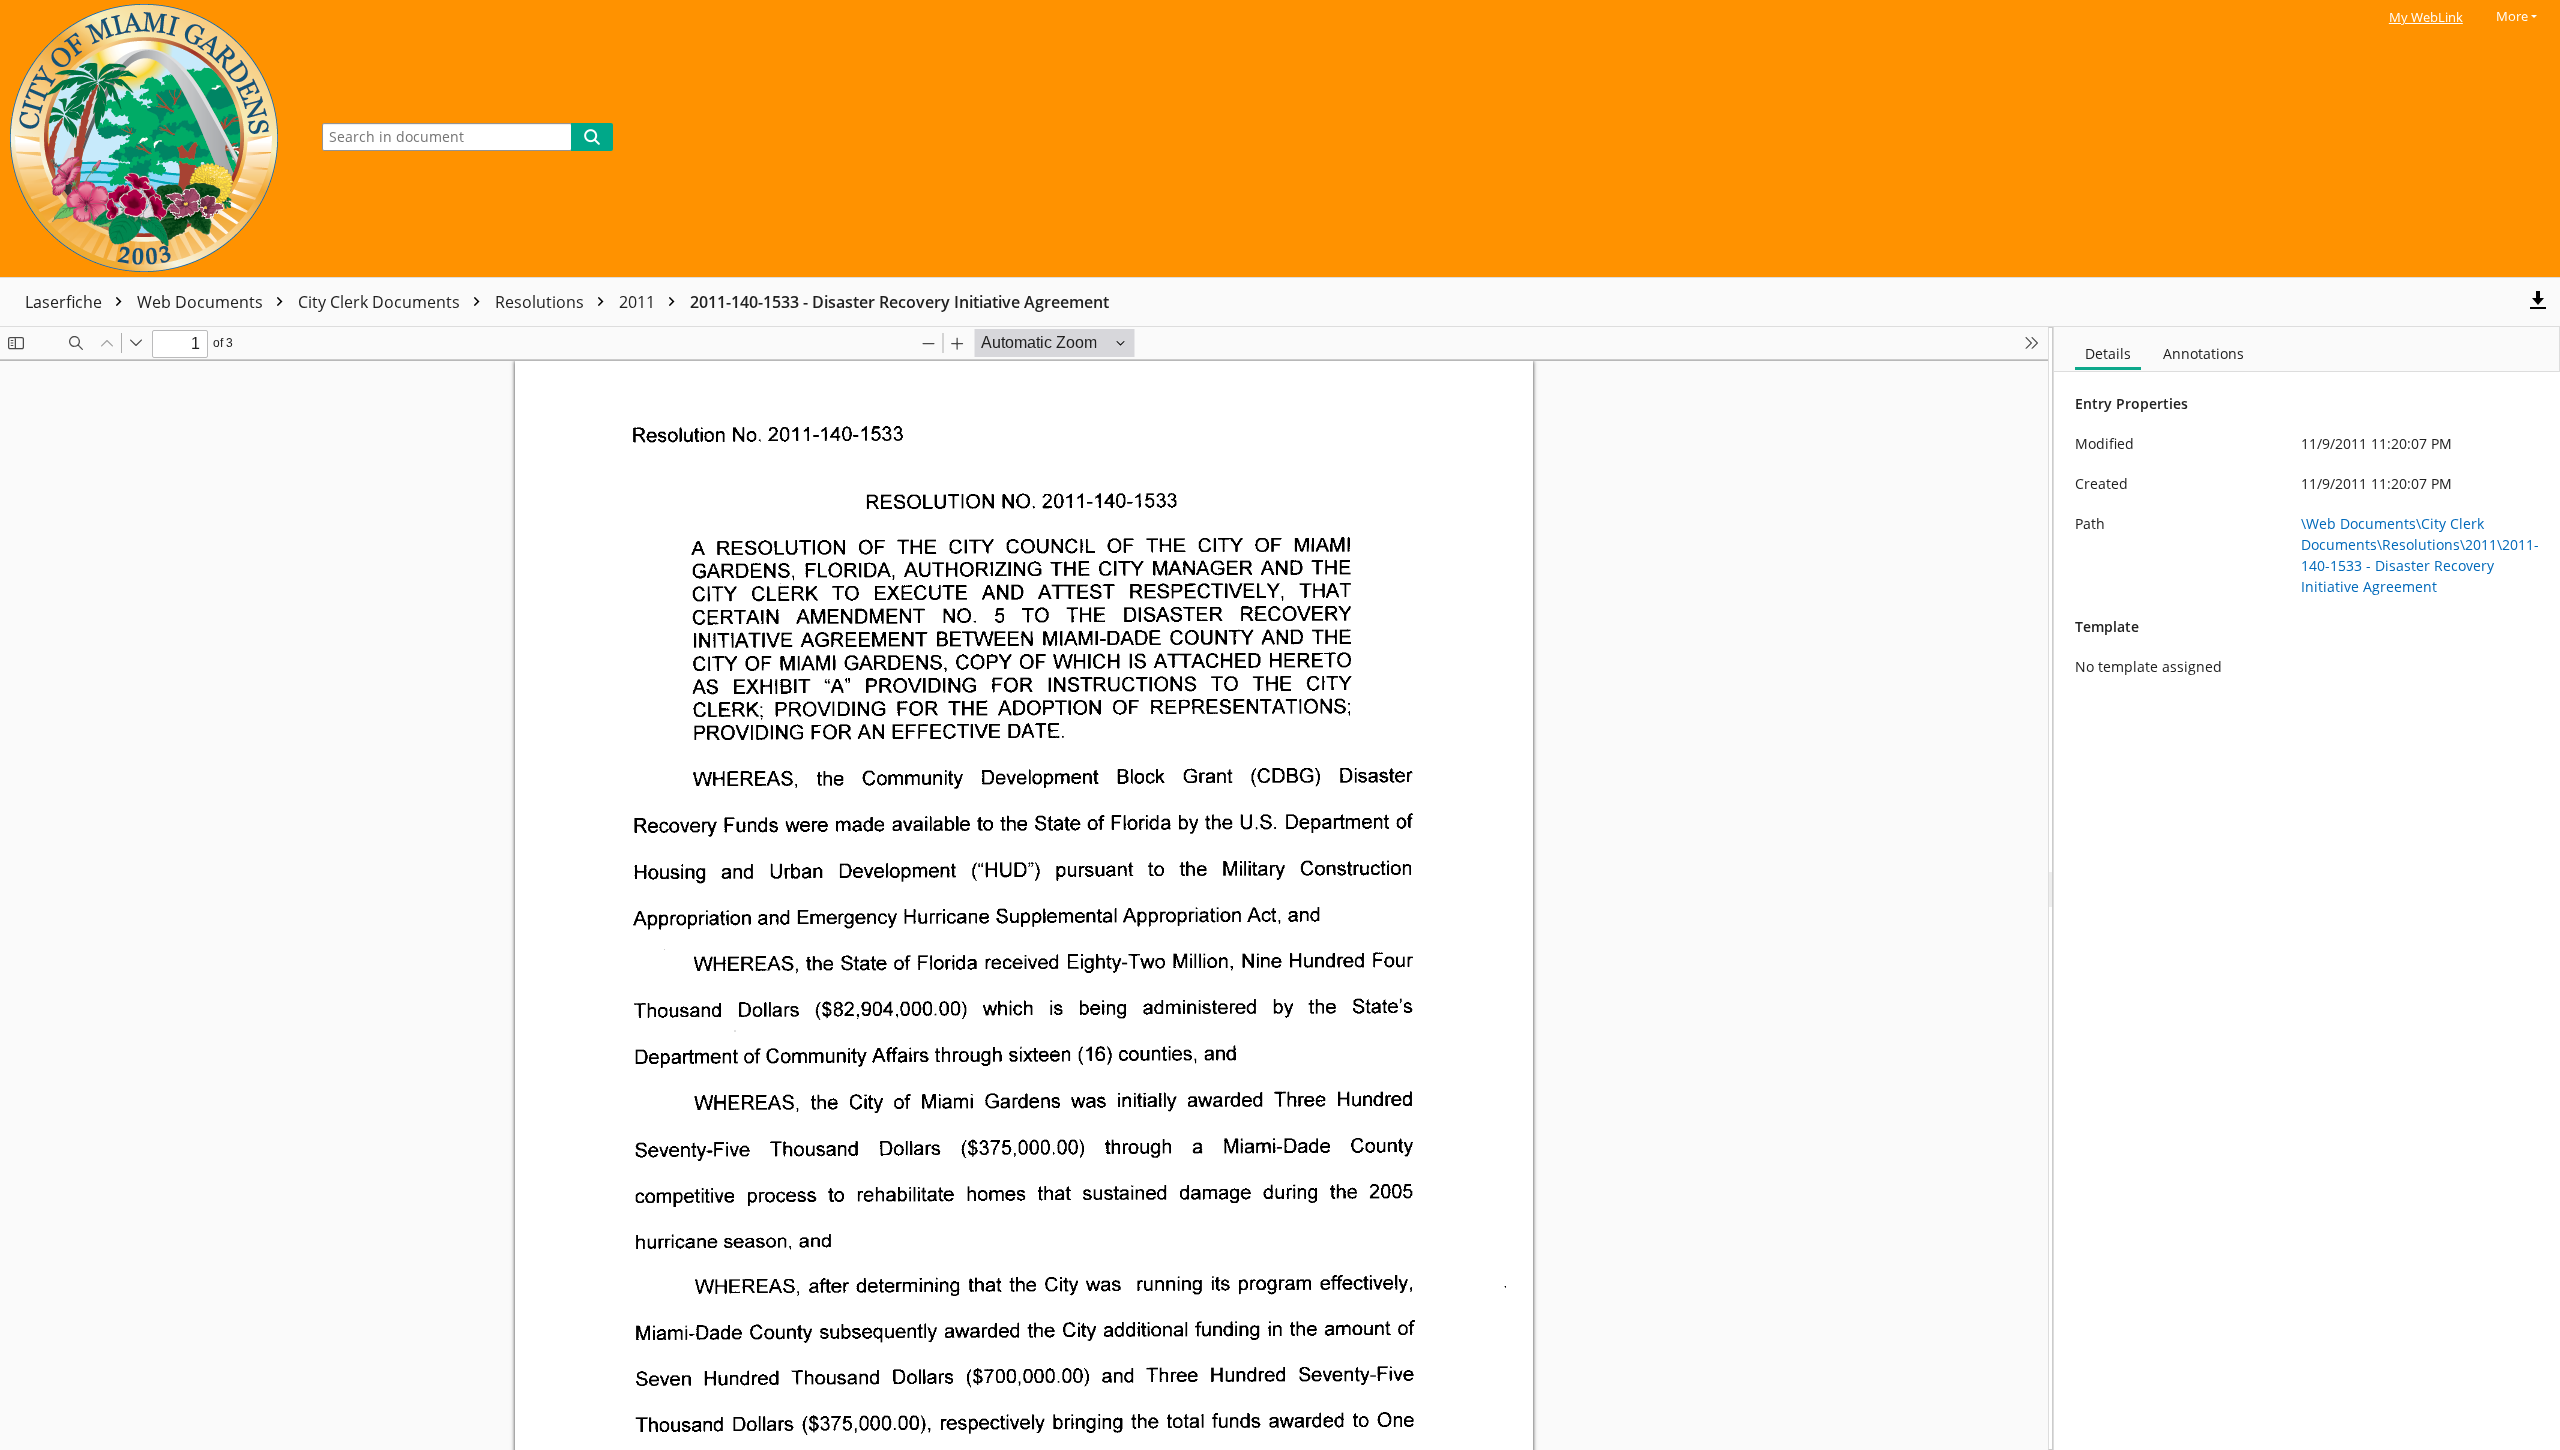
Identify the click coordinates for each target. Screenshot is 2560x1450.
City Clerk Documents (381, 302)
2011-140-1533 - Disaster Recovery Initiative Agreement (899, 302)
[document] (2307, 888)
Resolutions (541, 302)
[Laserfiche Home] (149, 138)
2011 (639, 302)
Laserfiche (65, 302)
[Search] (592, 137)
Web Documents (202, 302)
